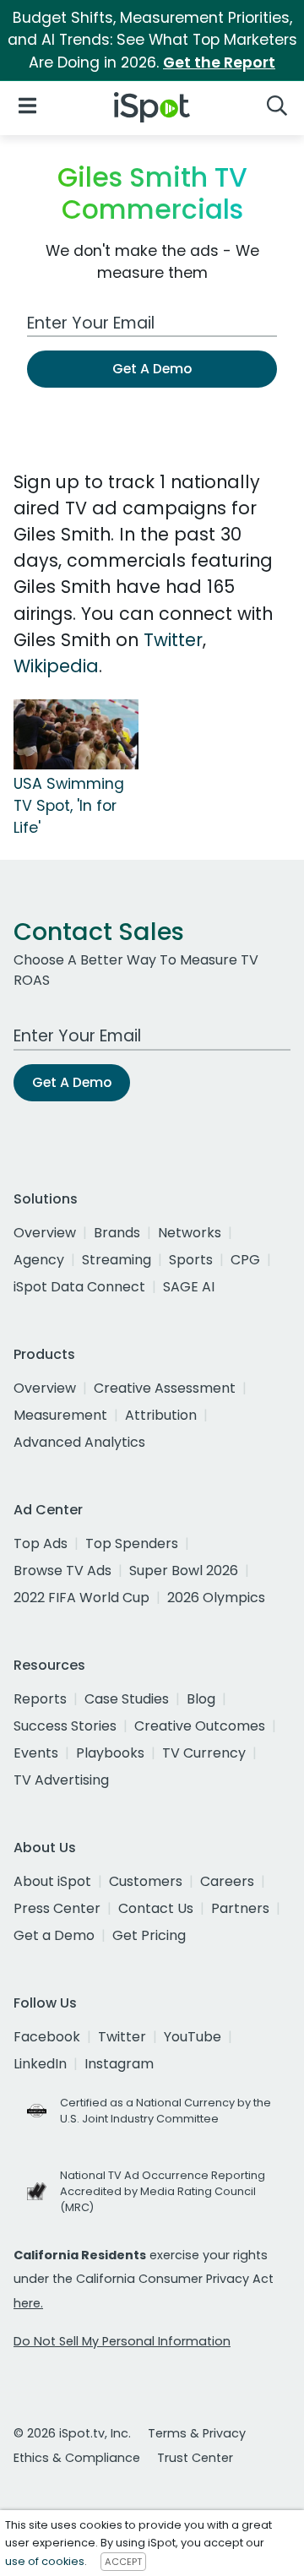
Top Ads (41, 1543)
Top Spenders (132, 1543)
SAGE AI (189, 1287)
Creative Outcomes (200, 1726)
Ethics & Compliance (77, 2458)
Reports (40, 1699)
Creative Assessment (165, 1388)
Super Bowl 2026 (184, 1571)
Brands (117, 1233)
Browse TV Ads (62, 1571)
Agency (39, 1260)
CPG (245, 1260)
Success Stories (65, 1726)
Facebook (47, 2037)
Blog (201, 1699)
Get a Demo (54, 1935)
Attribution (161, 1415)
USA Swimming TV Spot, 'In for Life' (69, 806)
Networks (190, 1233)
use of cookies (45, 2561)
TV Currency (204, 1753)
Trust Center (195, 2458)
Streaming (117, 1260)
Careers (227, 1881)
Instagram (119, 2064)
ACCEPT (123, 2562)
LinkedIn (40, 2064)
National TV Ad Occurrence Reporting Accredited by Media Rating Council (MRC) (163, 2191)
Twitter (173, 640)
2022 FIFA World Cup (81, 1598)
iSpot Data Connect (79, 1287)
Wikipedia (56, 666)
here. (28, 2303)
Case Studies (127, 1699)
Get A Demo (152, 369)
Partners (240, 1908)
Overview (45, 1233)
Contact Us (156, 1908)
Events (36, 1753)
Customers (146, 1881)
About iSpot (52, 1881)
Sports (191, 1260)
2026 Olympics (216, 1598)
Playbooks (110, 1753)
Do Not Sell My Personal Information (122, 2341)
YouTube (193, 2037)
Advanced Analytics (79, 1442)
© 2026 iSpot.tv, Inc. (72, 2433)
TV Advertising (61, 1780)
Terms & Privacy (197, 2433)
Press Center (57, 1908)
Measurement (60, 1415)
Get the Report (219, 62)
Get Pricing (149, 1935)
